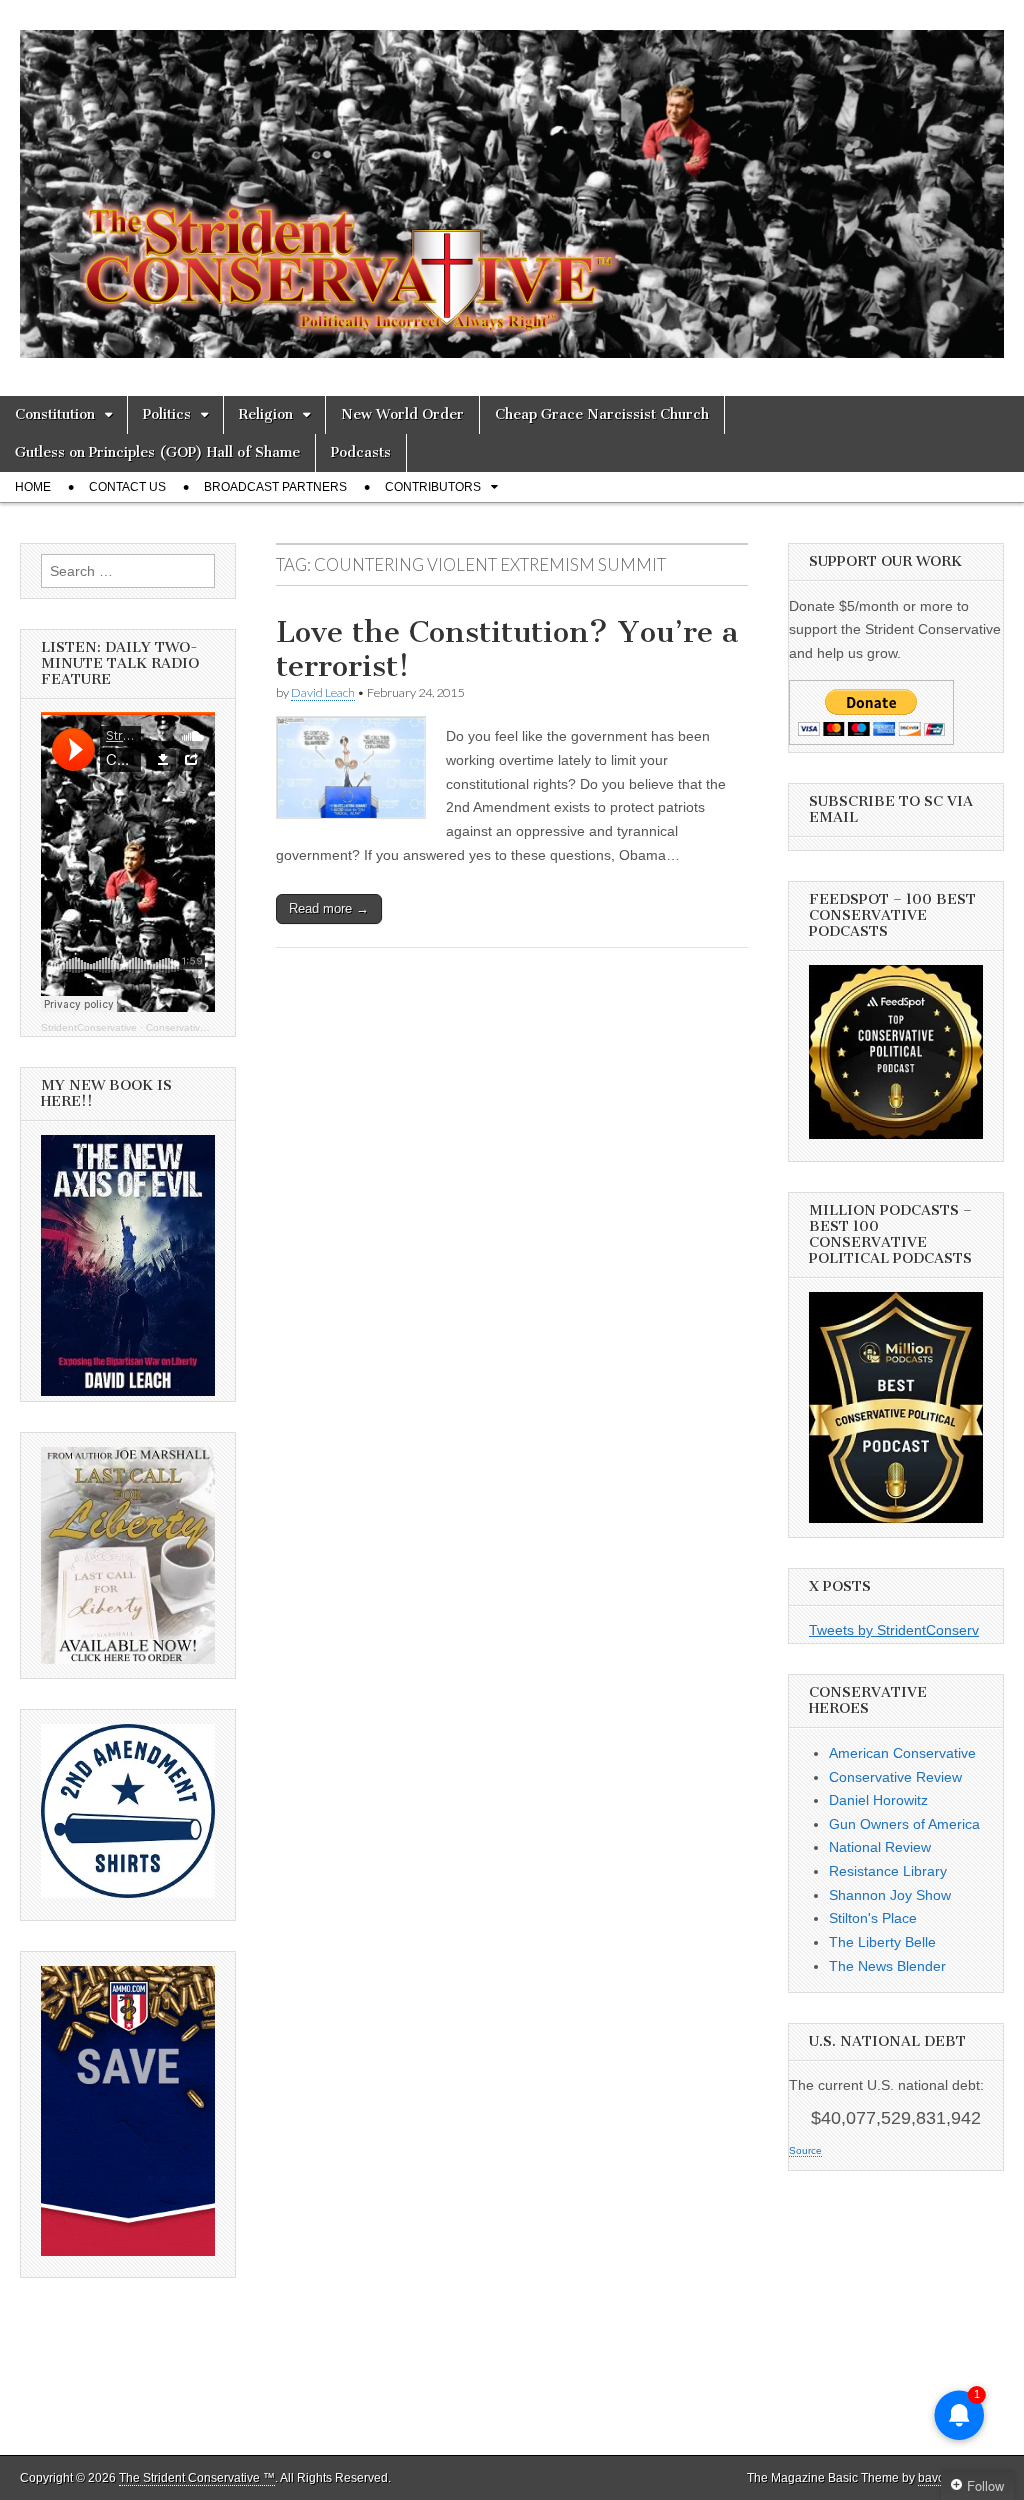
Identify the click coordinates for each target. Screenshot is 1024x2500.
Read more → (329, 908)
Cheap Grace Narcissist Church (602, 414)
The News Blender (887, 1966)
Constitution (55, 414)
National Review (880, 1847)
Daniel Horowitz (878, 1800)
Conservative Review (895, 1777)
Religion (266, 414)
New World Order (402, 414)
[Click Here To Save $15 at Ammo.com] (128, 2251)
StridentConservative (89, 1027)
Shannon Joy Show (890, 1895)
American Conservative (902, 1753)
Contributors (433, 487)
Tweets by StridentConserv (894, 1630)
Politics (167, 414)
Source (805, 2150)
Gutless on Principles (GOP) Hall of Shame (157, 452)
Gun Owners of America (904, 1824)
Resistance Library (888, 1871)
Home (33, 487)
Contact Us (127, 487)
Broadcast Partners (275, 487)
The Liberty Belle (882, 1942)
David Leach (323, 692)
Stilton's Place (873, 1918)
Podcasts (361, 452)
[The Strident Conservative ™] (512, 183)
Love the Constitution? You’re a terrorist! (507, 649)
